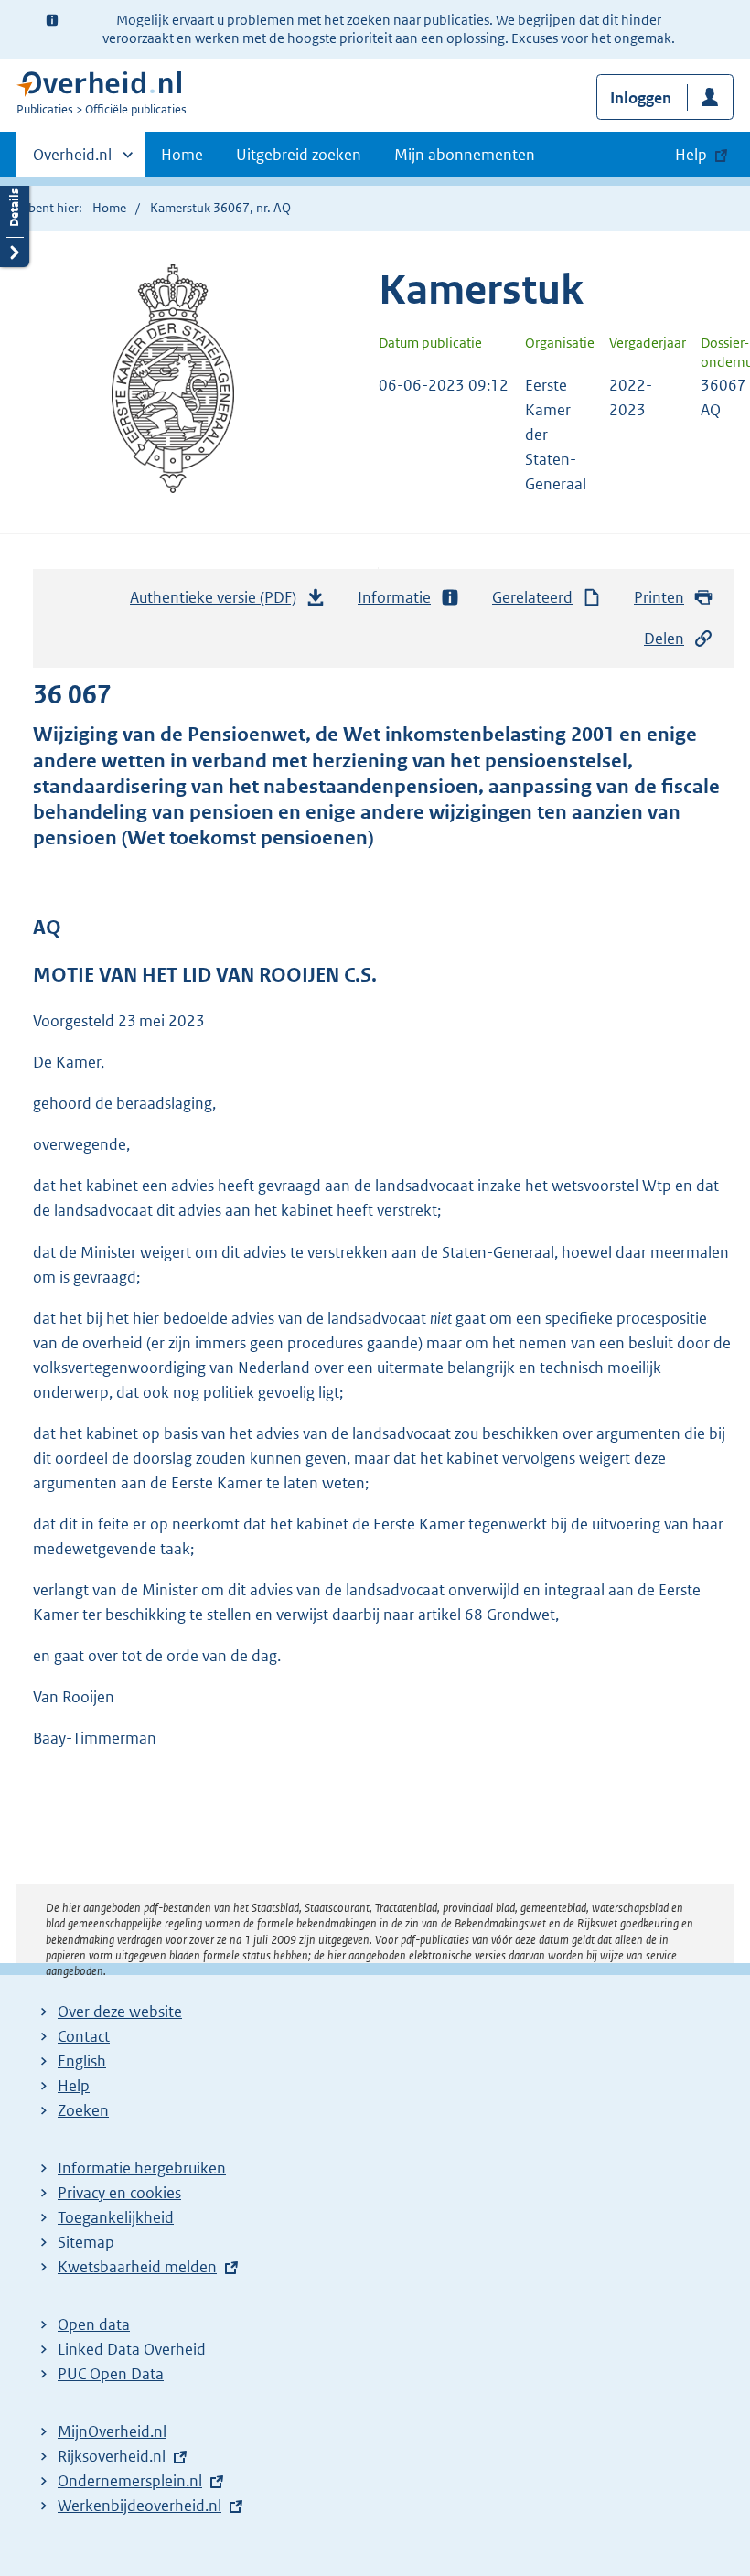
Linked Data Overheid (132, 2349)
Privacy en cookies (119, 2193)
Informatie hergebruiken (142, 2168)
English (82, 2061)
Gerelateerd (532, 597)
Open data (94, 2324)
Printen (659, 597)
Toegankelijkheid (116, 2217)
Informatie (394, 597)
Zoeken (83, 2110)
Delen (664, 639)
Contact (84, 2036)
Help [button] (691, 155)
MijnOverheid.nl (112, 2431)
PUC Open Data (111, 2374)
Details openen (15, 222)
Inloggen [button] (641, 98)
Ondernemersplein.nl (130, 2481)
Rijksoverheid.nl (112, 2456)
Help (74, 2086)
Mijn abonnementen (465, 155)
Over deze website (120, 2012)
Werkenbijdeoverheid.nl (139, 2506)
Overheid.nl (72, 161)
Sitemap (86, 2242)
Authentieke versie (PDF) (218, 603)
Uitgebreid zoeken (299, 155)
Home (182, 155)
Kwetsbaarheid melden (137, 2267)
